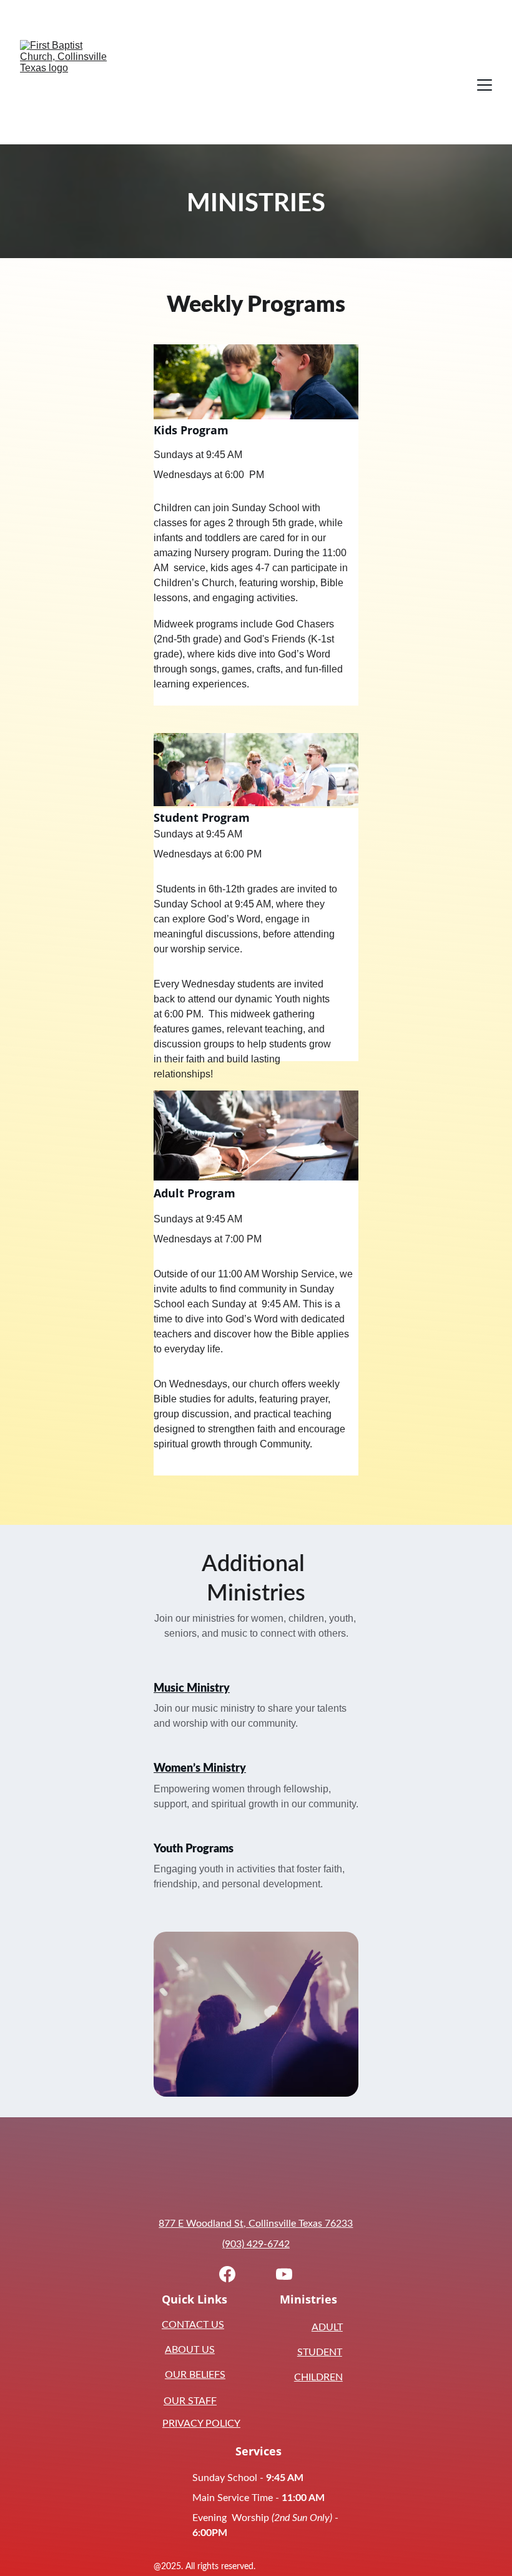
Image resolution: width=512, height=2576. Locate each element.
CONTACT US (193, 2325)
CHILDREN (318, 2377)
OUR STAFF (190, 2401)
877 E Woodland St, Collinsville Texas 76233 (256, 2224)
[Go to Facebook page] (227, 2274)
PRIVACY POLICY (201, 2424)
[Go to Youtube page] (284, 2274)
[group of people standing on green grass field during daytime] (256, 770)
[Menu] (485, 85)
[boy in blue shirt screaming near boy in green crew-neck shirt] (256, 382)
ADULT (327, 2327)
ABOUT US (190, 2350)
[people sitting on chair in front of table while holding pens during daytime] (256, 1136)
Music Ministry (192, 1689)
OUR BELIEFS (195, 2375)
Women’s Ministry (200, 1769)
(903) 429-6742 (256, 2244)
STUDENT (320, 2352)
